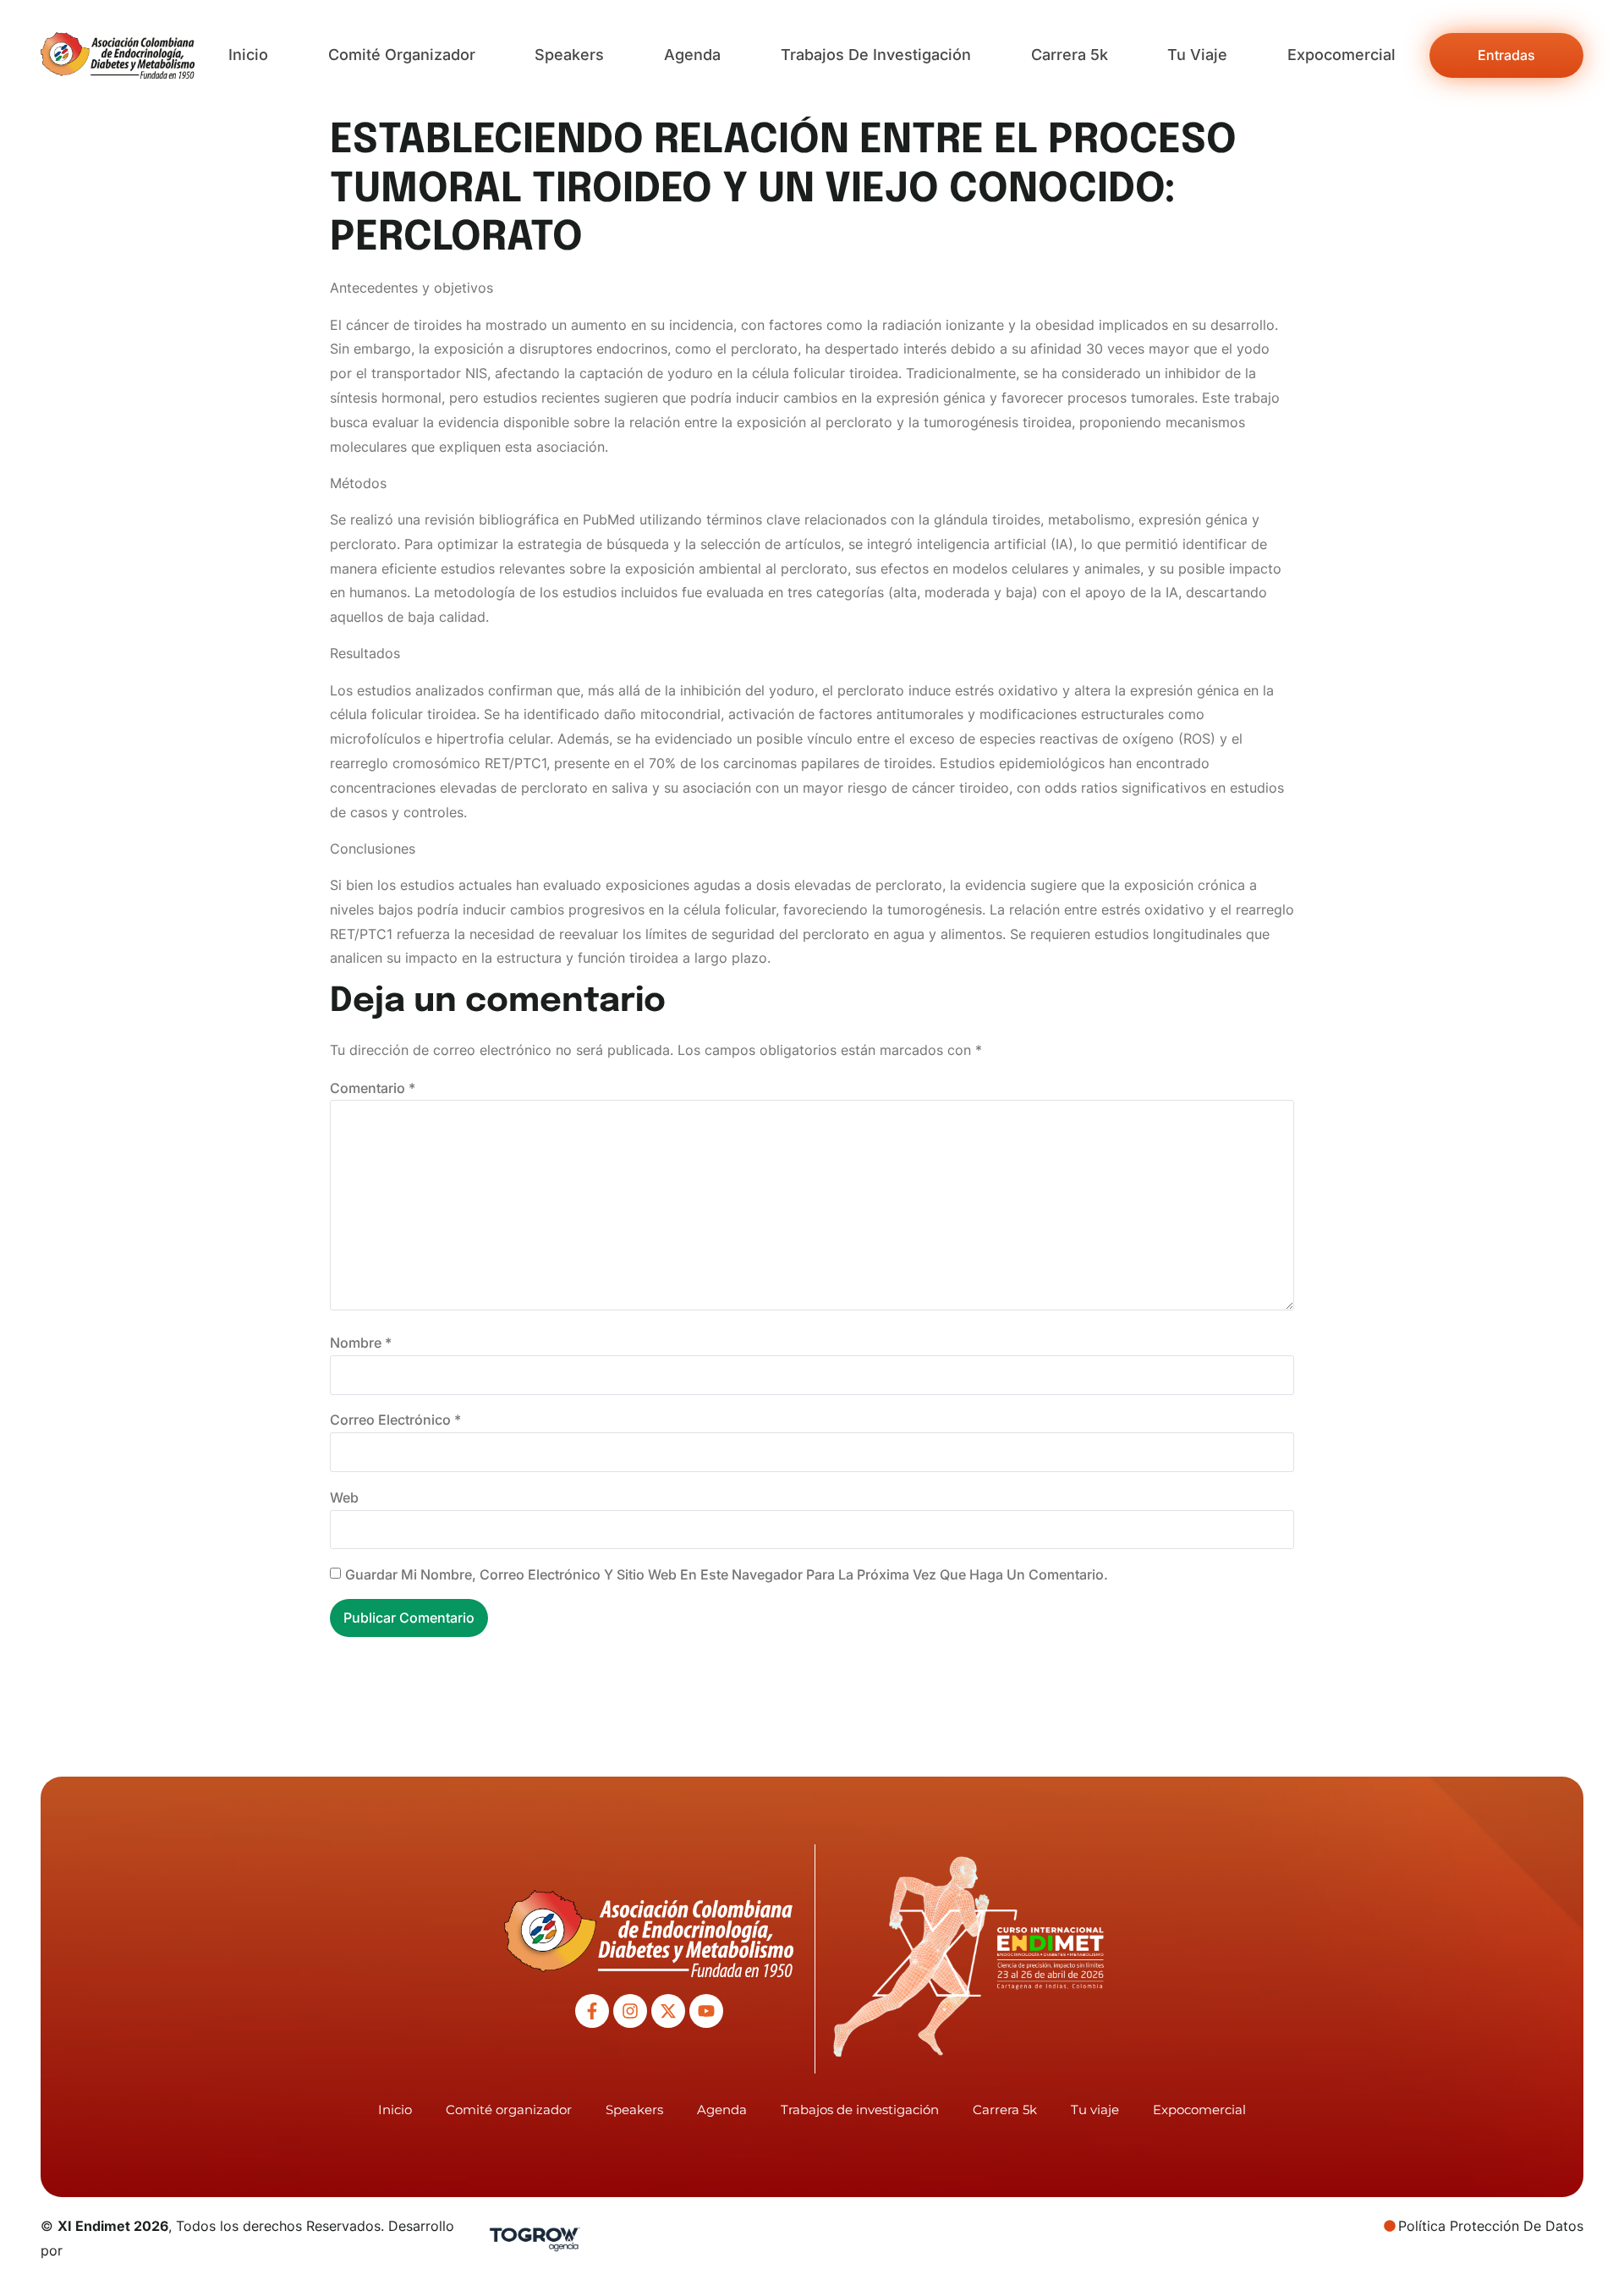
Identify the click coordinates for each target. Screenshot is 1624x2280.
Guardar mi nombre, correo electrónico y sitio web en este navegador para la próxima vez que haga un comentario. (727, 1574)
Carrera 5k (1070, 55)
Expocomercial (1341, 55)
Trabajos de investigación (876, 55)
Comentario (373, 1088)
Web (344, 1497)
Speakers (569, 55)
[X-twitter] (668, 2011)
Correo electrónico (395, 1420)
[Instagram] (630, 2011)
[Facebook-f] (592, 2011)
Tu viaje (1197, 55)
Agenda (692, 55)
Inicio (248, 55)
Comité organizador (402, 55)
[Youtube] (706, 2011)
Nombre (361, 1343)
